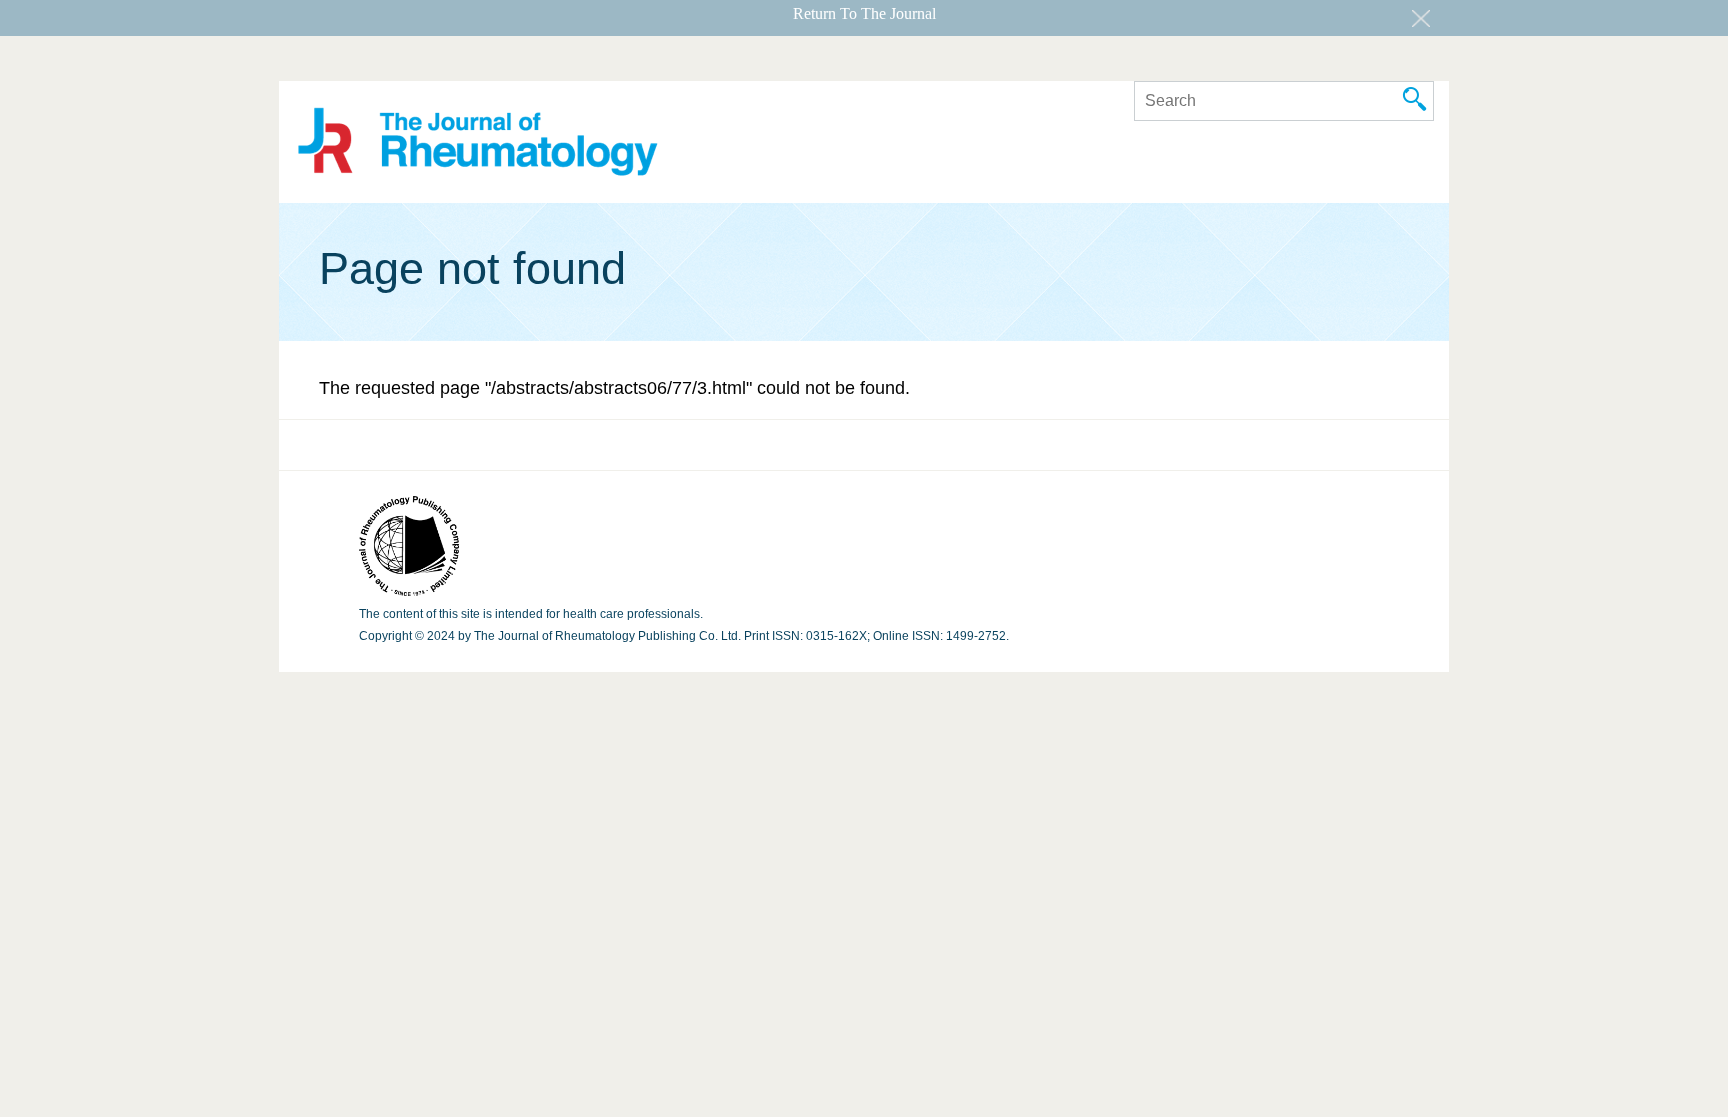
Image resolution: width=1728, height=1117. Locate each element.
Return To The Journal (864, 13)
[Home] (478, 144)
